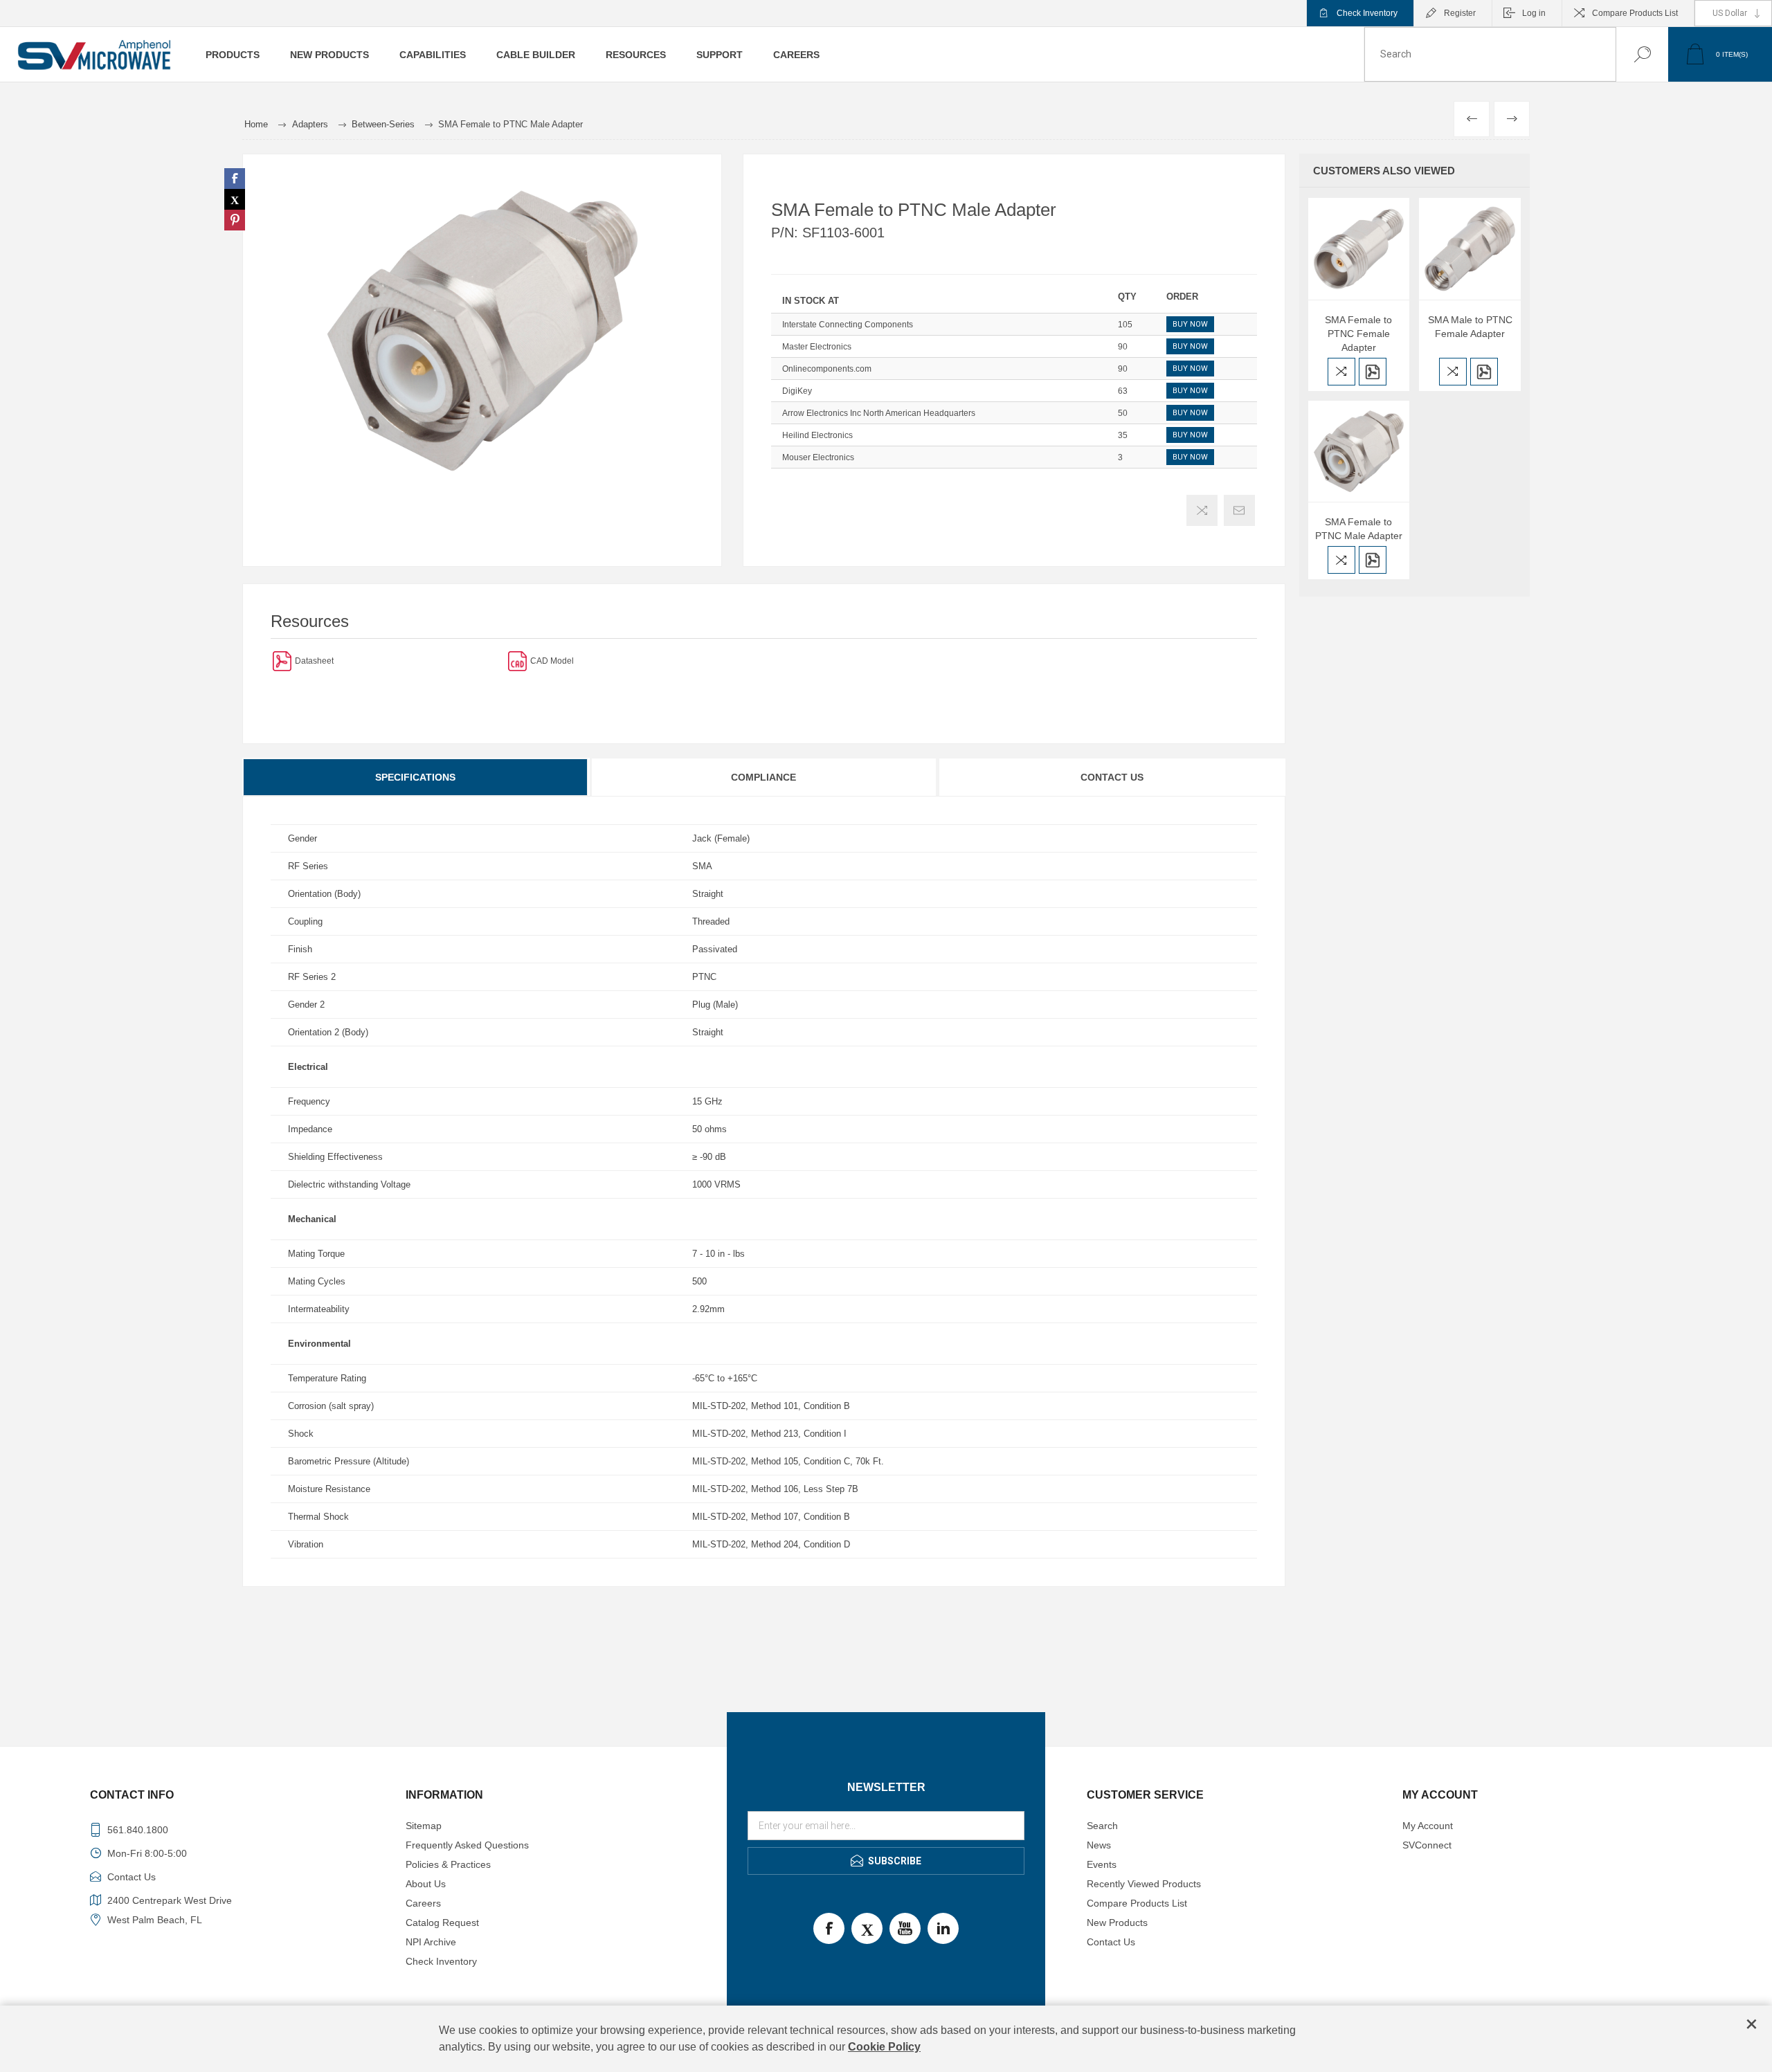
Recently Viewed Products (1144, 1884)
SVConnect (1427, 1845)
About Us (426, 1884)
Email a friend (1239, 510)
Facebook (829, 1928)
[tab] (416, 777)
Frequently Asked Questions (467, 1845)
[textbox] (1490, 54)
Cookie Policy (884, 2047)
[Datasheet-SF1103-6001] (282, 661)
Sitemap (424, 1826)
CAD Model (552, 661)
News (1099, 1845)
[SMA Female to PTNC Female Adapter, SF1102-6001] (1359, 249)
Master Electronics (817, 347)
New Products (1117, 1923)
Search (1628, 54)
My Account (1428, 1826)
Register (1460, 13)
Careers (423, 1903)
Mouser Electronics (818, 457)
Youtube (905, 1928)
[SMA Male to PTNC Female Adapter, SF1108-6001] (1470, 249)
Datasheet (314, 661)
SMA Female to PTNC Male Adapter (1359, 529)
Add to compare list (1202, 510)
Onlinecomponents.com (827, 369)
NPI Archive (431, 1942)
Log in (1534, 13)
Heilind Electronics (817, 435)
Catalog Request (442, 1923)
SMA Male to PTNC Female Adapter (1470, 327)
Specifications (415, 777)
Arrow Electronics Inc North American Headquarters (879, 413)
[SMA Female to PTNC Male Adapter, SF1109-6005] (1359, 452)
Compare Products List (1635, 13)
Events (1102, 1864)
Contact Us (1112, 777)
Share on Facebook (235, 179)
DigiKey (797, 391)
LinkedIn (943, 1928)
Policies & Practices (448, 1864)
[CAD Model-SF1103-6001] (517, 661)
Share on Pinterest (235, 220)
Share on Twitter (235, 199)
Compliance (763, 777)
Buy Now (1190, 324)
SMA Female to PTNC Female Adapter (1358, 334)
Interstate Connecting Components (848, 325)
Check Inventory (1367, 13)
